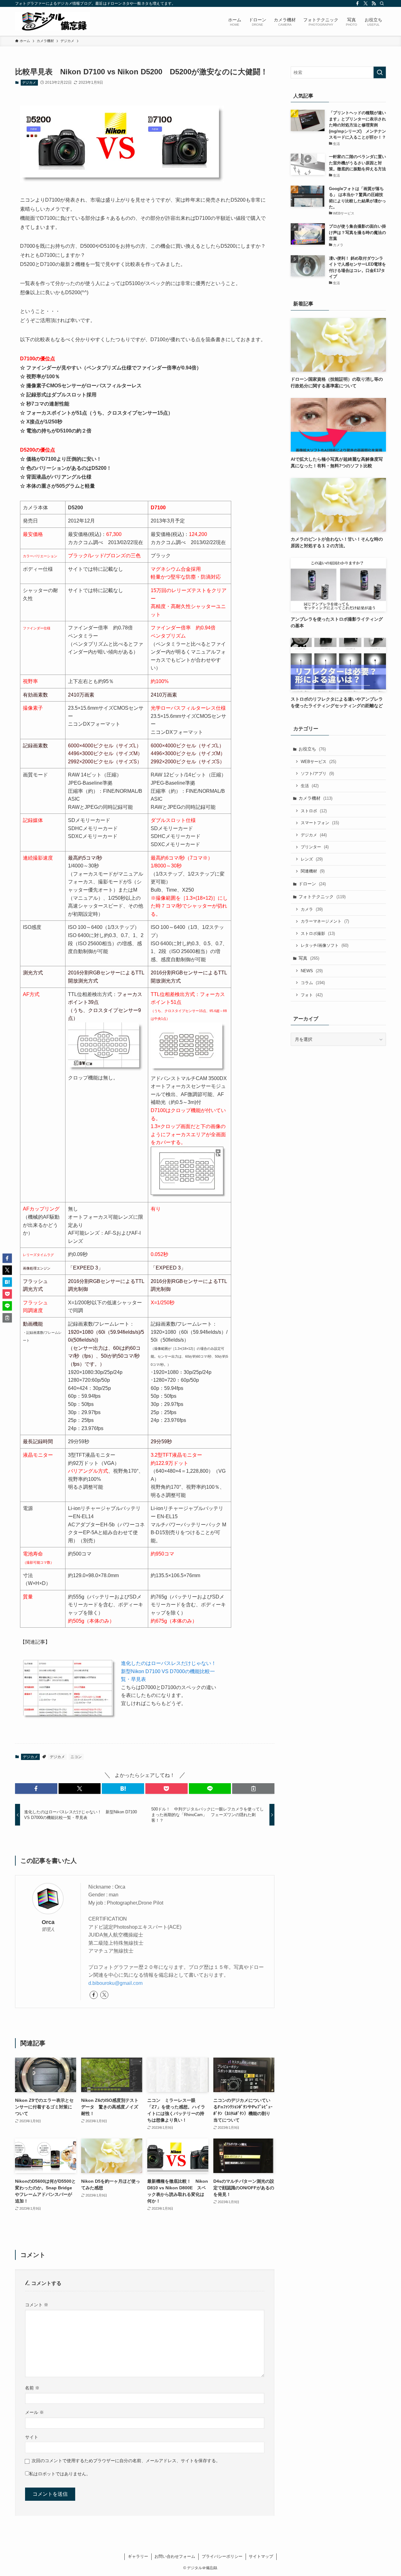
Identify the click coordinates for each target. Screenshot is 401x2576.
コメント (37, 2305)
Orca (48, 1922)
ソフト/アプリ (317, 774)
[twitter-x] (366, 3)
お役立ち (312, 749)
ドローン (312, 884)
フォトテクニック (322, 897)
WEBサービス (318, 762)
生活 (310, 786)
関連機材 (313, 871)
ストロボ (314, 811)
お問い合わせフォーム (175, 2556)
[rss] (374, 3)
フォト (312, 995)
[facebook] (357, 3)
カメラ (312, 909)
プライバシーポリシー (222, 2556)
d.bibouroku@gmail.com (115, 1983)
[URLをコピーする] (253, 1789)
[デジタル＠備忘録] (53, 21)
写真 (309, 958)
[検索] (382, 3)
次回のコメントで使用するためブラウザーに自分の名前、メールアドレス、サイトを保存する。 (126, 2461)
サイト (32, 2437)
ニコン (76, 1757)
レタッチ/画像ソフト (325, 945)
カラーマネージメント (325, 921)
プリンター (315, 847)
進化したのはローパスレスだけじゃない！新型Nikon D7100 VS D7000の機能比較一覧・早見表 (169, 1671)
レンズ (312, 859)
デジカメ (29, 82)
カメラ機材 (315, 798)
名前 (32, 2388)
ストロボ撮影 (318, 933)
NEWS (312, 971)
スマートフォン (320, 823)
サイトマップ (261, 2556)
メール (34, 2412)
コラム (313, 983)
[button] (36, 1789)
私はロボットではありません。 (60, 2474)
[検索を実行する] (380, 72)
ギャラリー (138, 2556)
